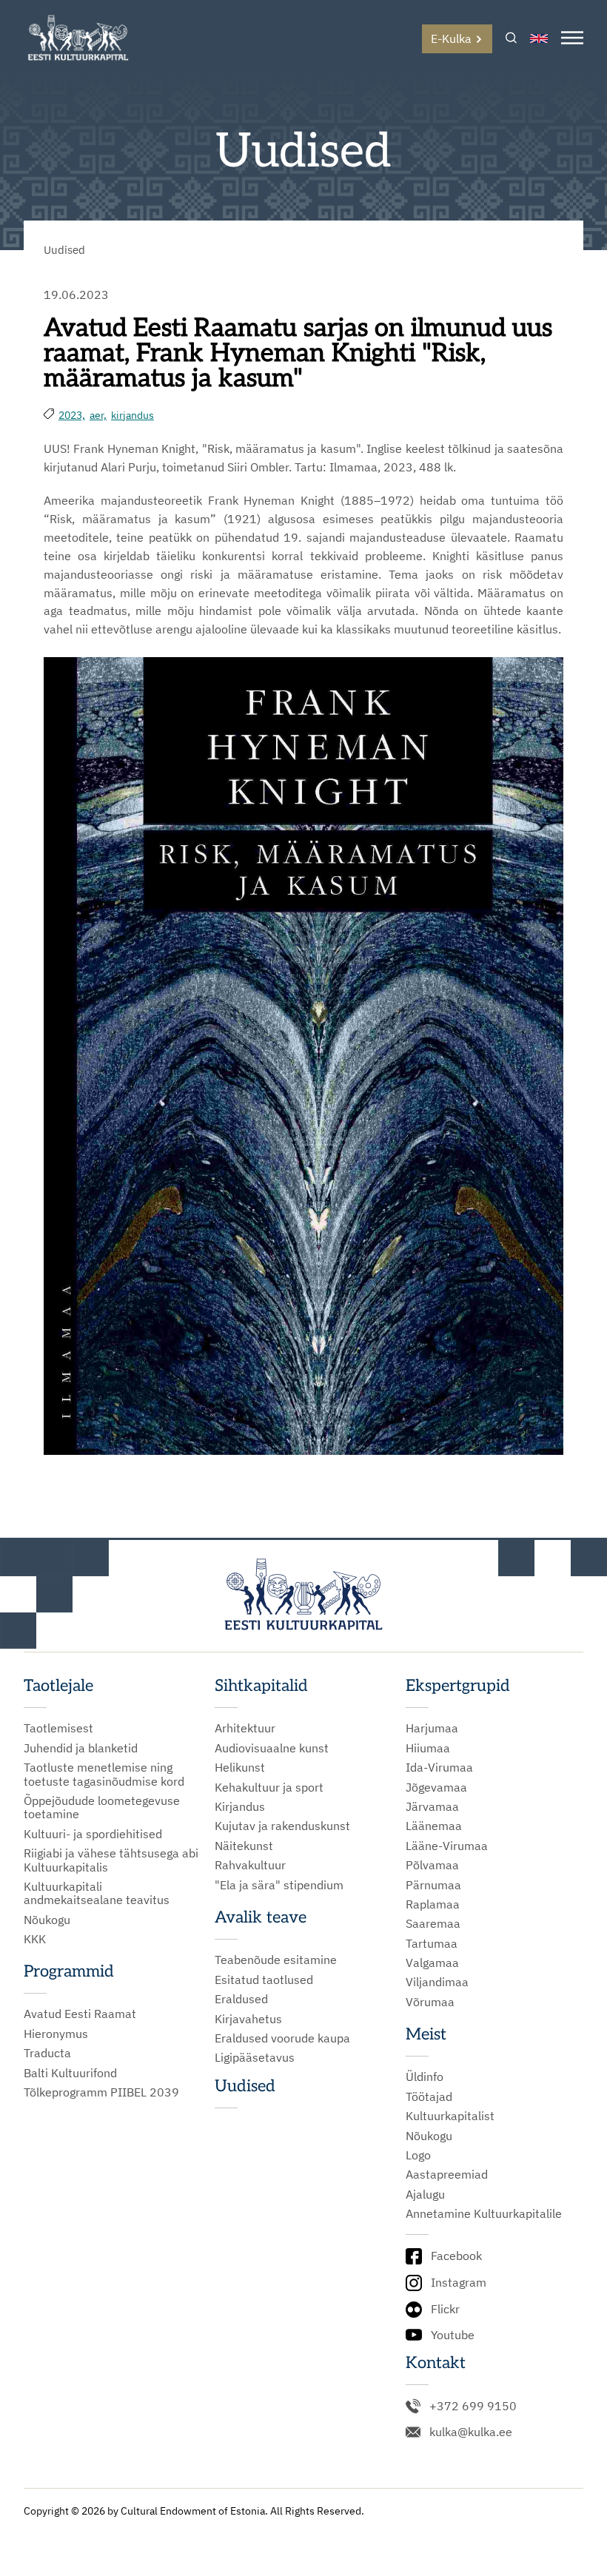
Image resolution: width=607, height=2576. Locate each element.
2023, (72, 415)
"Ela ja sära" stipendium (279, 1885)
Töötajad (429, 2096)
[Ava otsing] (511, 39)
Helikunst (240, 1767)
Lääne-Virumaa (447, 1846)
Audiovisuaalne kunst (272, 1748)
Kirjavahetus (248, 2019)
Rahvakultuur (250, 1865)
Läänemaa (434, 1826)
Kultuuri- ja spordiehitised (93, 1834)
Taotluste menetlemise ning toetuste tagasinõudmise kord (104, 1774)
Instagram (459, 2282)
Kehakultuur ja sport (269, 1787)
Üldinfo (425, 2076)
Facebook (456, 2256)
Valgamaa (432, 1963)
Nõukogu (47, 1920)
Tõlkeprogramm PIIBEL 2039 (101, 2092)
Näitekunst (244, 1846)
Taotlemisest (58, 1728)
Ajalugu (425, 2194)
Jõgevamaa (436, 1787)
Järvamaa (432, 1806)
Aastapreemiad (447, 2174)
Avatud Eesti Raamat (80, 2014)
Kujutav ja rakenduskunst (282, 1826)
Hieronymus (56, 2034)
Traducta (47, 2053)
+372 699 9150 (473, 2406)
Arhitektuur (245, 1728)
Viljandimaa (437, 1982)
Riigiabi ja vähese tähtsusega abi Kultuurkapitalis (111, 1860)
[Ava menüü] (572, 39)
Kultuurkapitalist (450, 2116)
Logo (418, 2155)
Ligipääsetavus (255, 2057)
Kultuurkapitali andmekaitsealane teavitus (97, 1893)
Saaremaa (433, 1923)
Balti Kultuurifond (70, 2073)
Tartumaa (432, 1943)
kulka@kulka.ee (471, 2432)
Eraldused (241, 1999)
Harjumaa (432, 1728)
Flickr (445, 2309)
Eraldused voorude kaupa (282, 2038)
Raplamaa (433, 1904)
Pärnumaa (433, 1885)
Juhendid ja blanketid (81, 1748)
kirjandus (133, 415)
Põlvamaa (432, 1865)
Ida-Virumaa (439, 1767)
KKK (35, 1939)
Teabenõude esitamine (276, 1960)
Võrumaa (430, 2002)
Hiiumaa (428, 1748)
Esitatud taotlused (264, 1980)
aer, (98, 415)
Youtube (453, 2335)
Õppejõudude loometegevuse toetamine (102, 1807)
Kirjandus (240, 1806)
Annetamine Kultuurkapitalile (484, 2213)
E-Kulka (451, 38)
